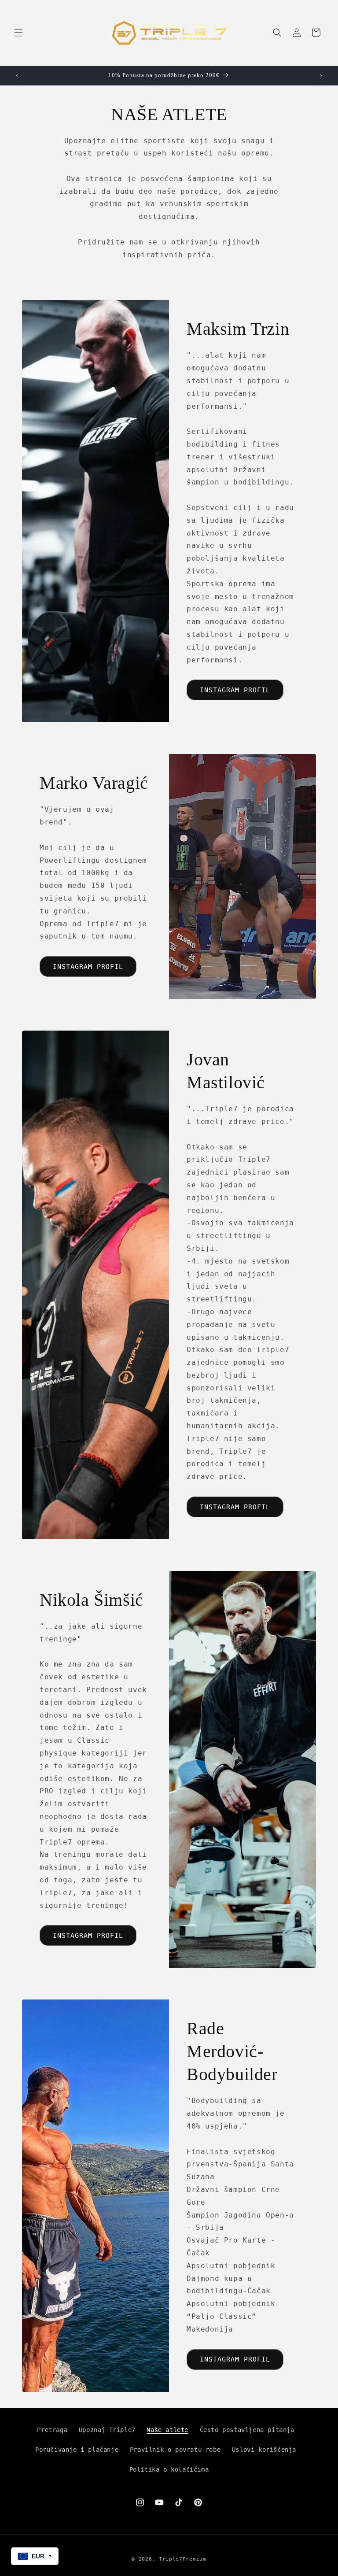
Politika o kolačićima (169, 2469)
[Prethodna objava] (17, 76)
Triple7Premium (183, 2559)
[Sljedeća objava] (321, 76)
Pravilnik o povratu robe (175, 2450)
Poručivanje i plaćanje (77, 2450)
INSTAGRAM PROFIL (235, 690)
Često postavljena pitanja (247, 2430)
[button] (18, 33)
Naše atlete (167, 2430)
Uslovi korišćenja (264, 2450)
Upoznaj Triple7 (107, 2430)
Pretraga (52, 2430)
